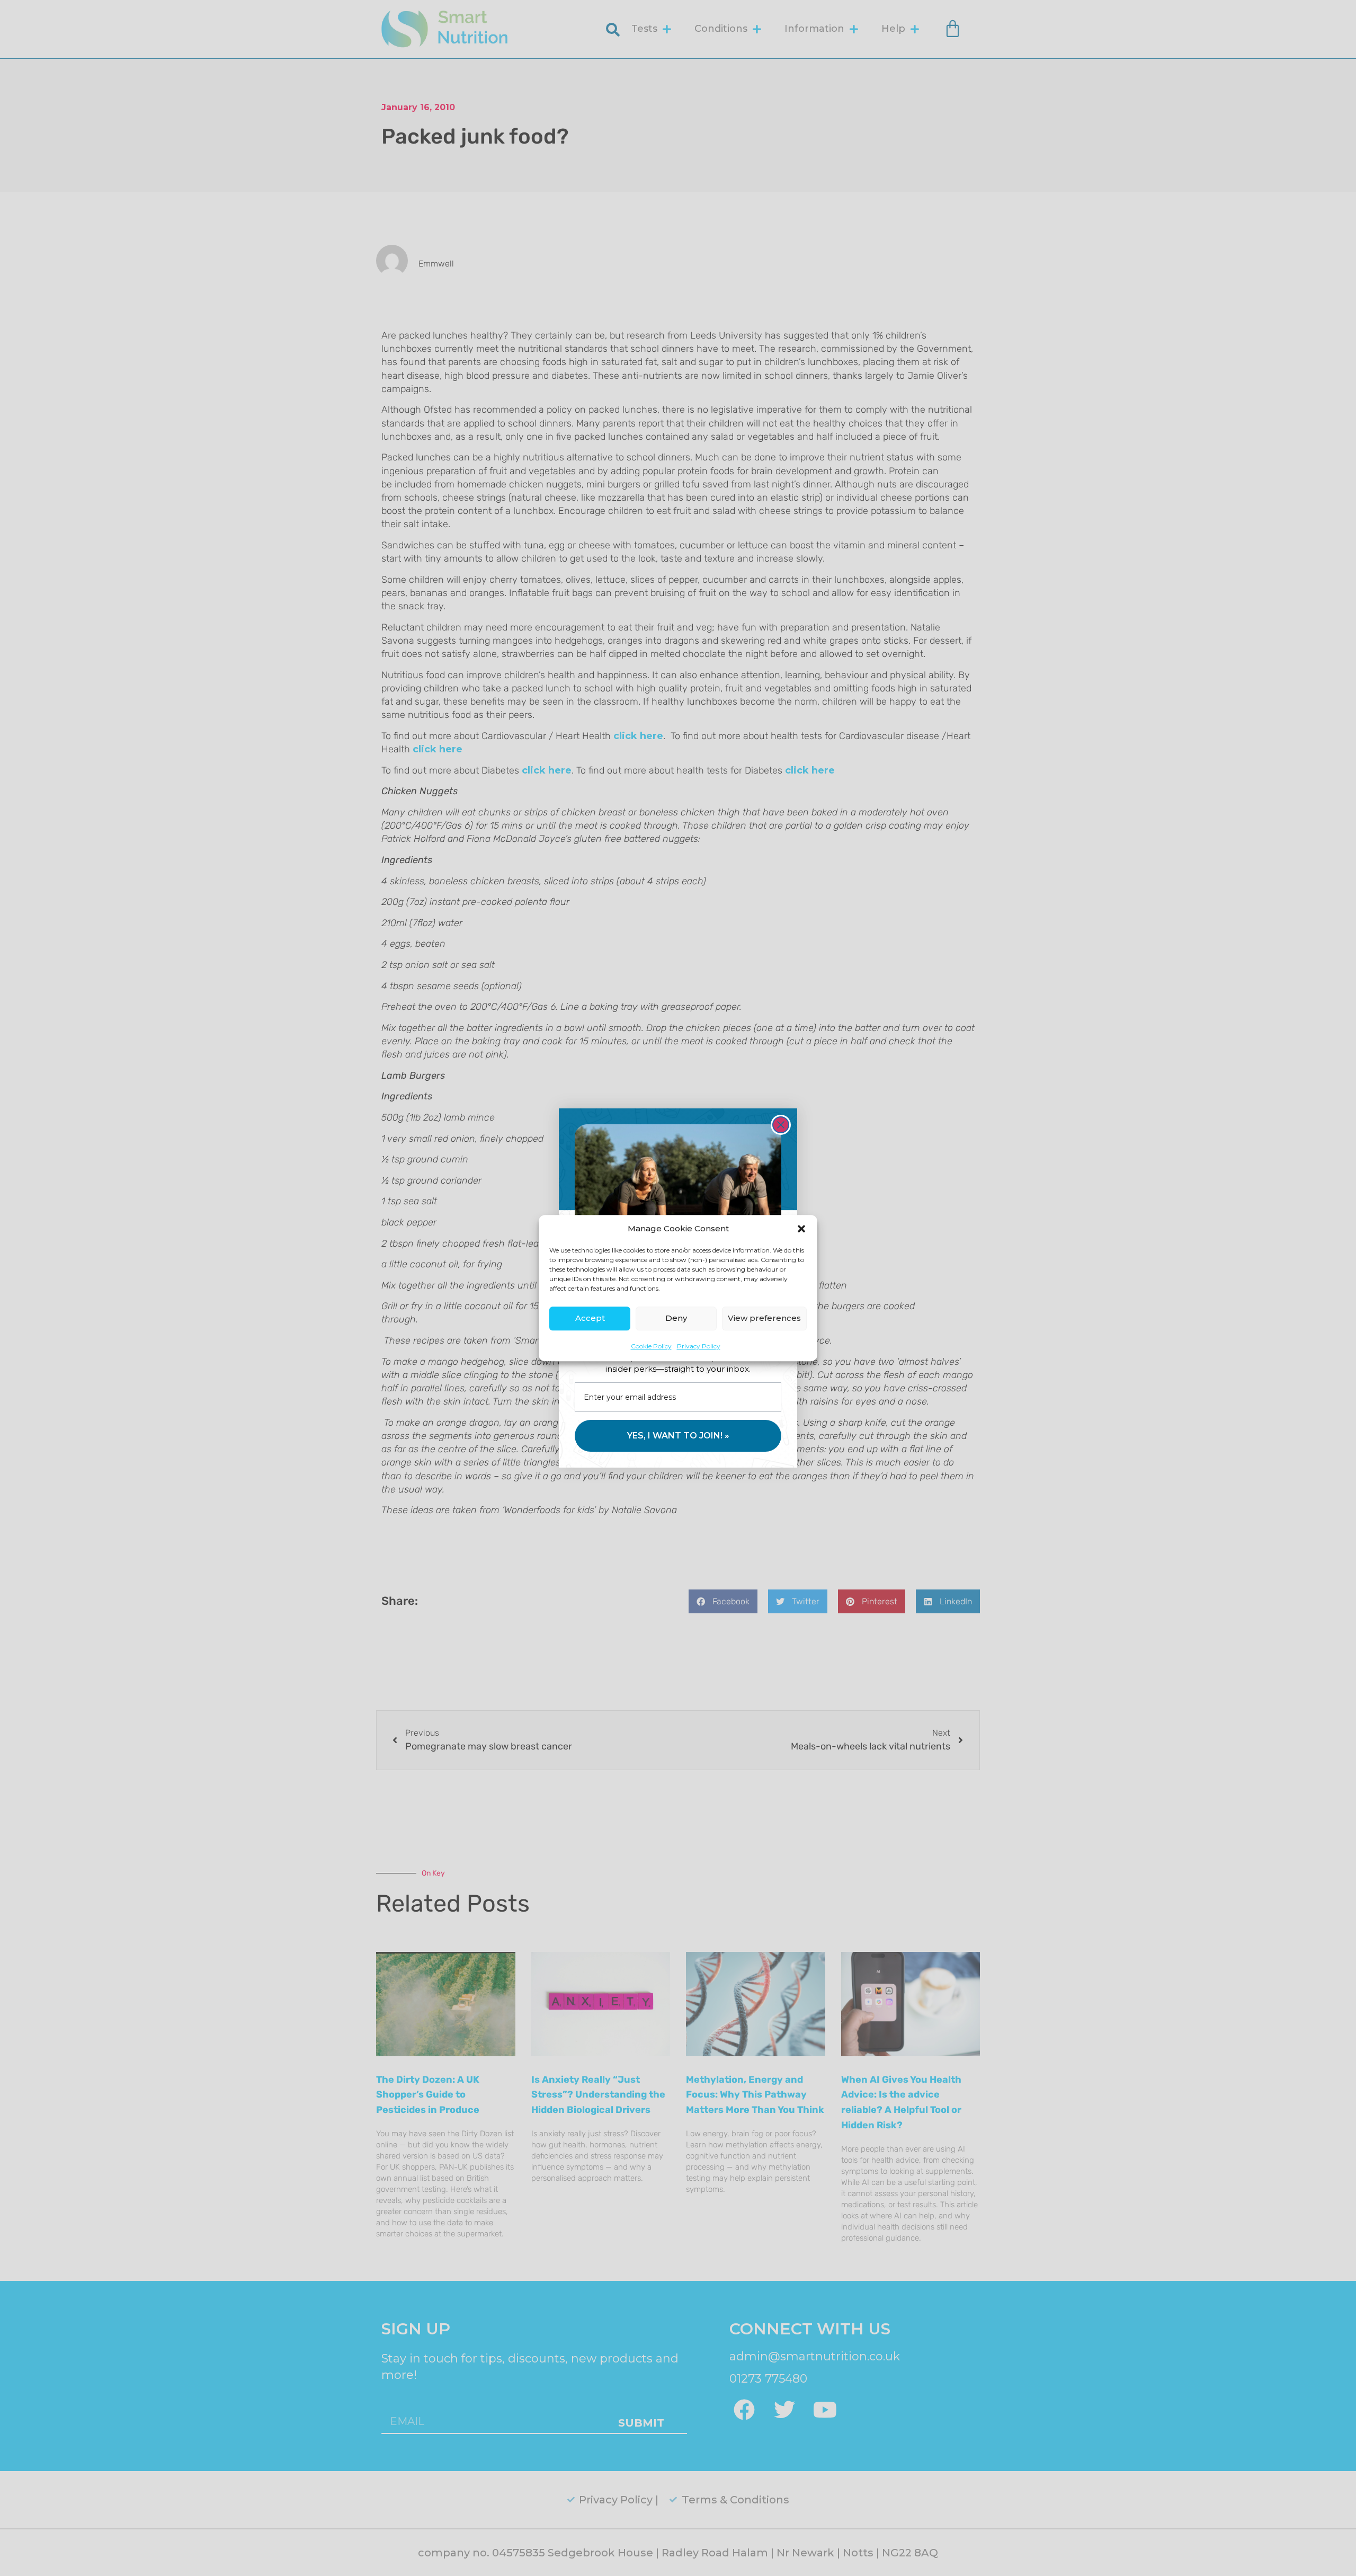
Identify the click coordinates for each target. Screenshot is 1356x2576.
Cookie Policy (651, 1346)
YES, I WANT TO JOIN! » (678, 1436)
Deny (676, 1318)
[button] (801, 1229)
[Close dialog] (781, 1125)
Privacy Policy (699, 1346)
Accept (590, 1318)
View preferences (764, 1318)
